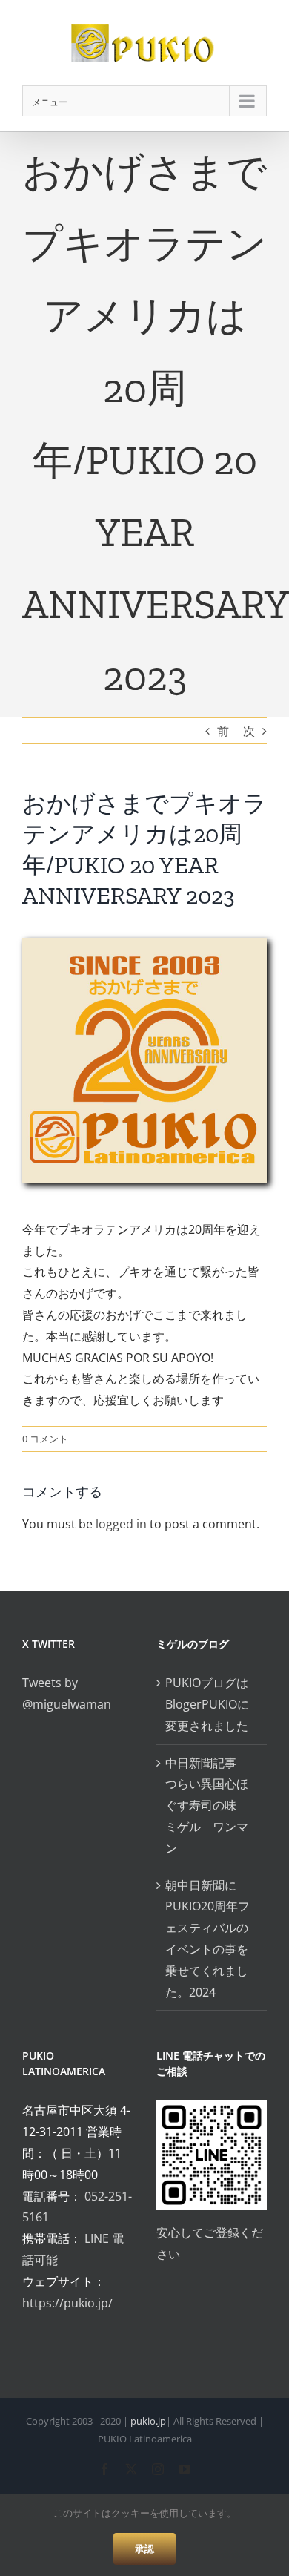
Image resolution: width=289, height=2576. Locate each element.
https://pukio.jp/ (67, 2303)
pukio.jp (148, 2421)
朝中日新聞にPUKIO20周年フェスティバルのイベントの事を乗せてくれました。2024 (207, 1939)
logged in (121, 1524)
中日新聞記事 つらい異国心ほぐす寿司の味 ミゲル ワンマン (207, 1805)
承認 (144, 2549)
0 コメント (45, 1439)
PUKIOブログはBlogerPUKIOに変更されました (207, 1704)
